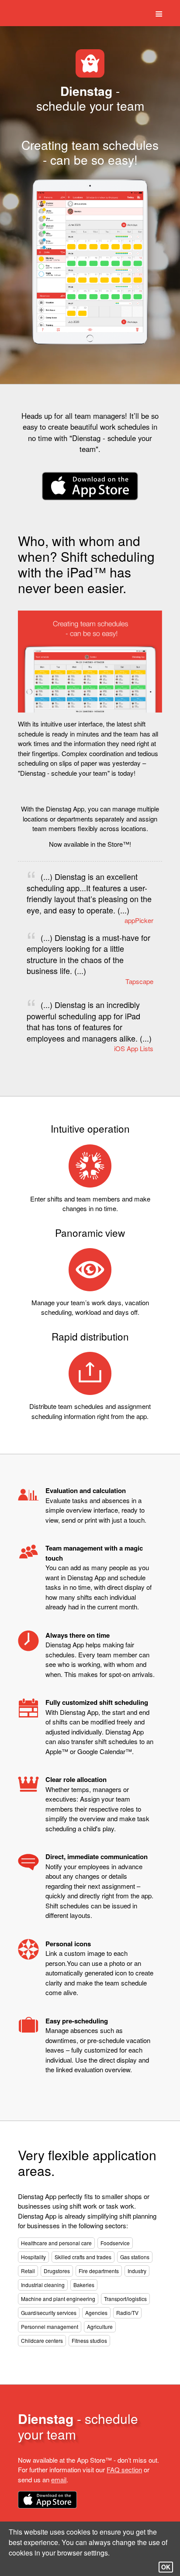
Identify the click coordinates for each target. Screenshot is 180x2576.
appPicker (139, 920)
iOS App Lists (134, 1048)
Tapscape (139, 981)
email (59, 2479)
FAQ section (124, 2469)
